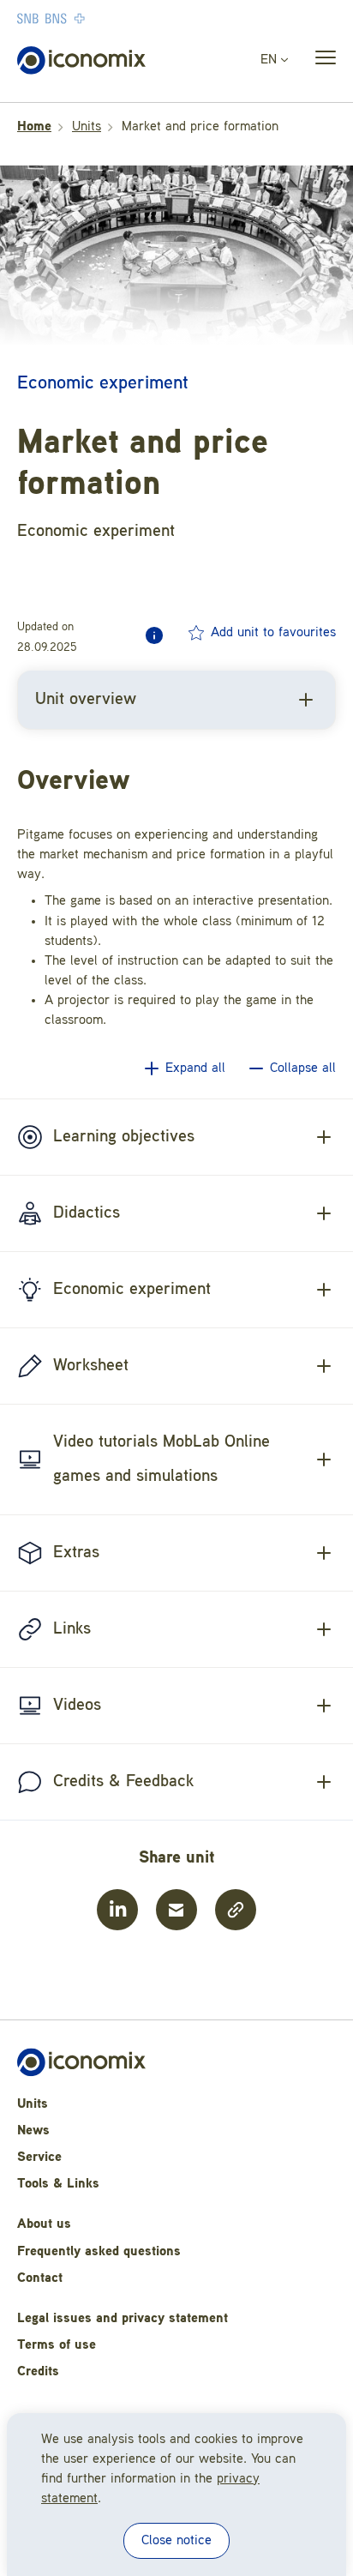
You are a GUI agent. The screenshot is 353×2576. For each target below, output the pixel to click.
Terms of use (57, 2345)
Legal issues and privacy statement (123, 2319)
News (33, 2131)
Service (39, 2158)
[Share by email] (176, 1910)
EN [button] (271, 60)
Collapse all (303, 1068)
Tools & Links (58, 2184)
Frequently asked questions (99, 2252)
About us (44, 2224)
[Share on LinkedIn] (117, 1910)
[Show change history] (154, 635)
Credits (38, 2372)
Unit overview (86, 700)
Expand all (195, 1068)
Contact (40, 2278)
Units (87, 127)
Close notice (176, 2541)
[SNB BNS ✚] (103, 18)
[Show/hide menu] (320, 61)
